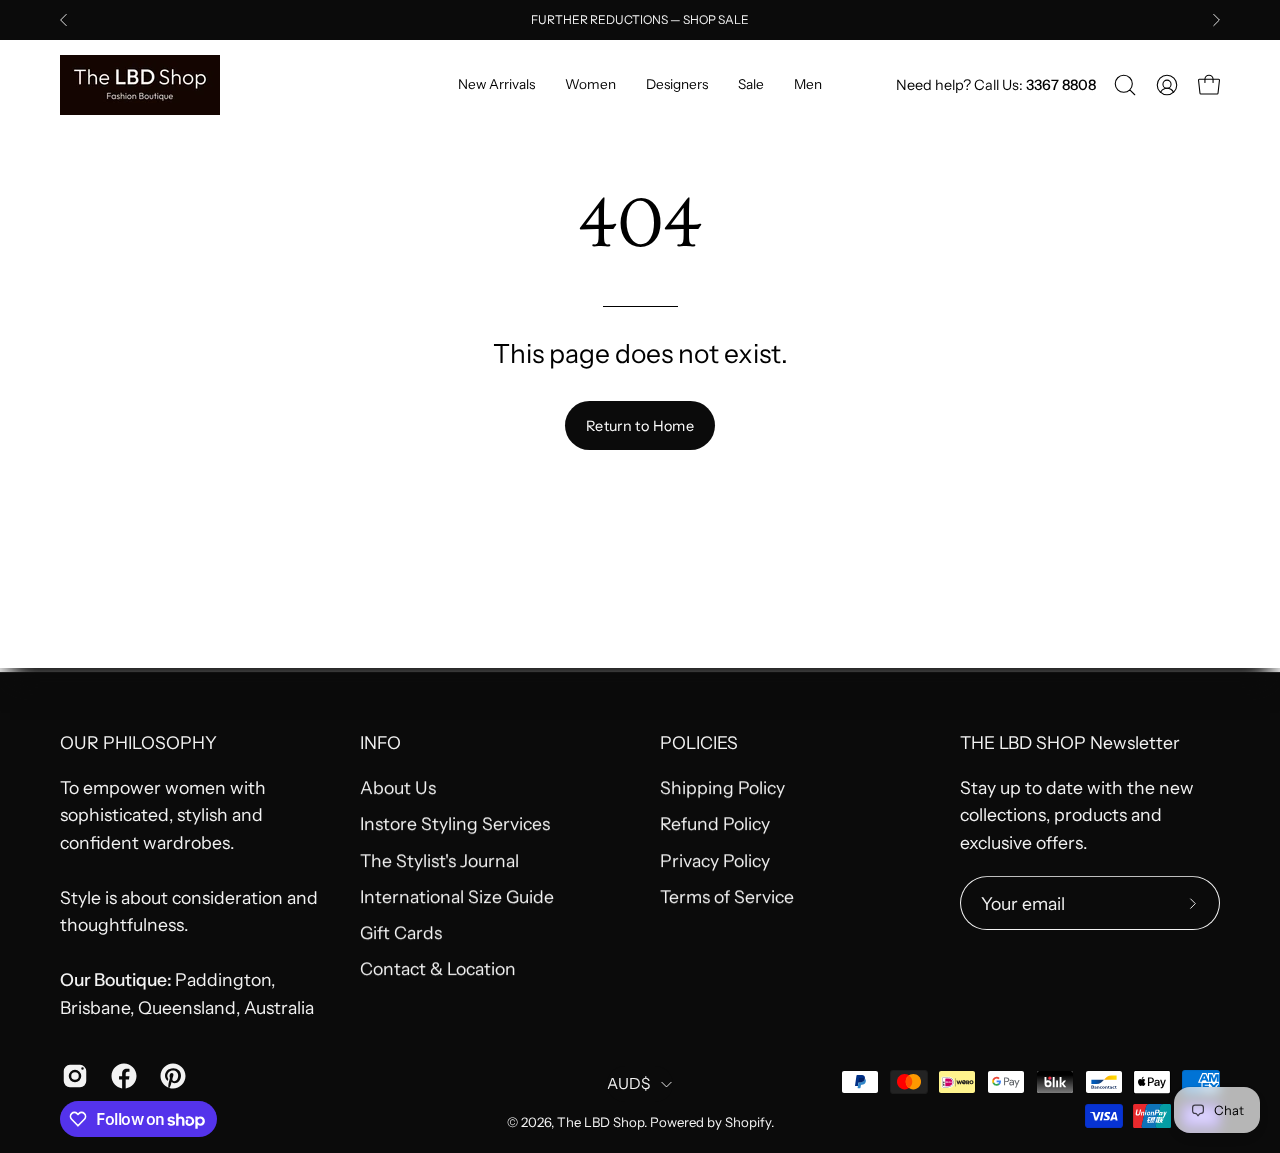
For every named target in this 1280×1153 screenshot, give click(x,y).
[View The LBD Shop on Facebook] (120, 1076)
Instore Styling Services (455, 823)
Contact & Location (438, 969)
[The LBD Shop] (140, 85)
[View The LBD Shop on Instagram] (71, 1076)
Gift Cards (401, 932)
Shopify (748, 1122)
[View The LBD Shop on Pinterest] (169, 1076)
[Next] (1216, 20)
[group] (640, 20)
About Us (398, 787)
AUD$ (628, 1083)
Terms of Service (727, 896)
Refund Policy (715, 823)
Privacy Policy (715, 860)
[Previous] (64, 20)
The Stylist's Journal (439, 860)
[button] (1125, 85)
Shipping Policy (722, 787)
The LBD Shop (600, 1122)
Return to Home (640, 426)
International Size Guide (457, 896)
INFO (380, 742)
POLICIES (699, 742)
